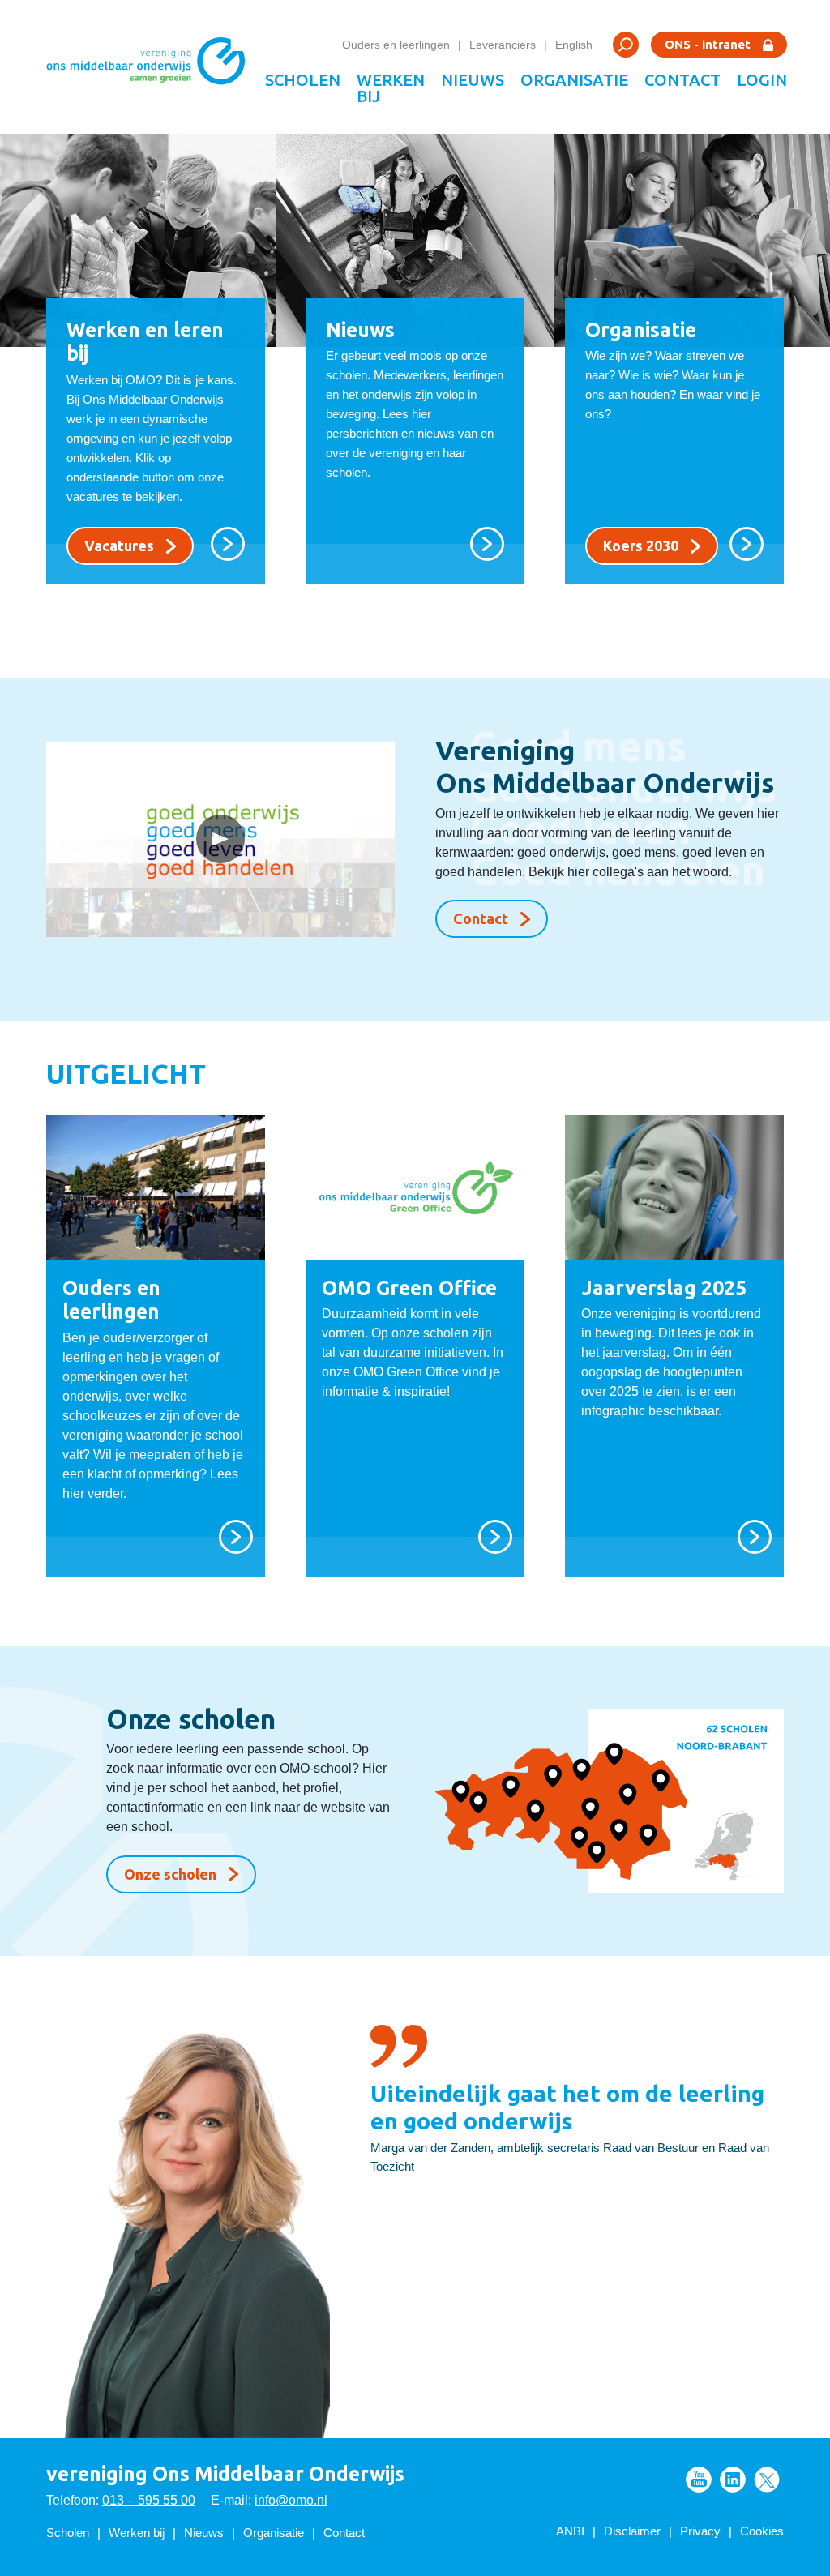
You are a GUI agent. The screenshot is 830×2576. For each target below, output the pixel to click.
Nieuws (473, 80)
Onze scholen (170, 1874)
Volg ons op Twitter (767, 2480)
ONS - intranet (708, 44)
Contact (682, 80)
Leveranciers (503, 45)
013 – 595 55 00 (149, 2500)
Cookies (762, 2531)
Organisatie (574, 80)
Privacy (700, 2531)
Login (762, 80)
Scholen (303, 80)
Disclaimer (632, 2531)
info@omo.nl (291, 2500)
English (574, 45)
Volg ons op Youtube (699, 2480)
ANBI (570, 2531)
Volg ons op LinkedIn (733, 2480)
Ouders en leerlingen (396, 45)
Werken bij (391, 88)
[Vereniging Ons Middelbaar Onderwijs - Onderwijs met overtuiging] (152, 67)
